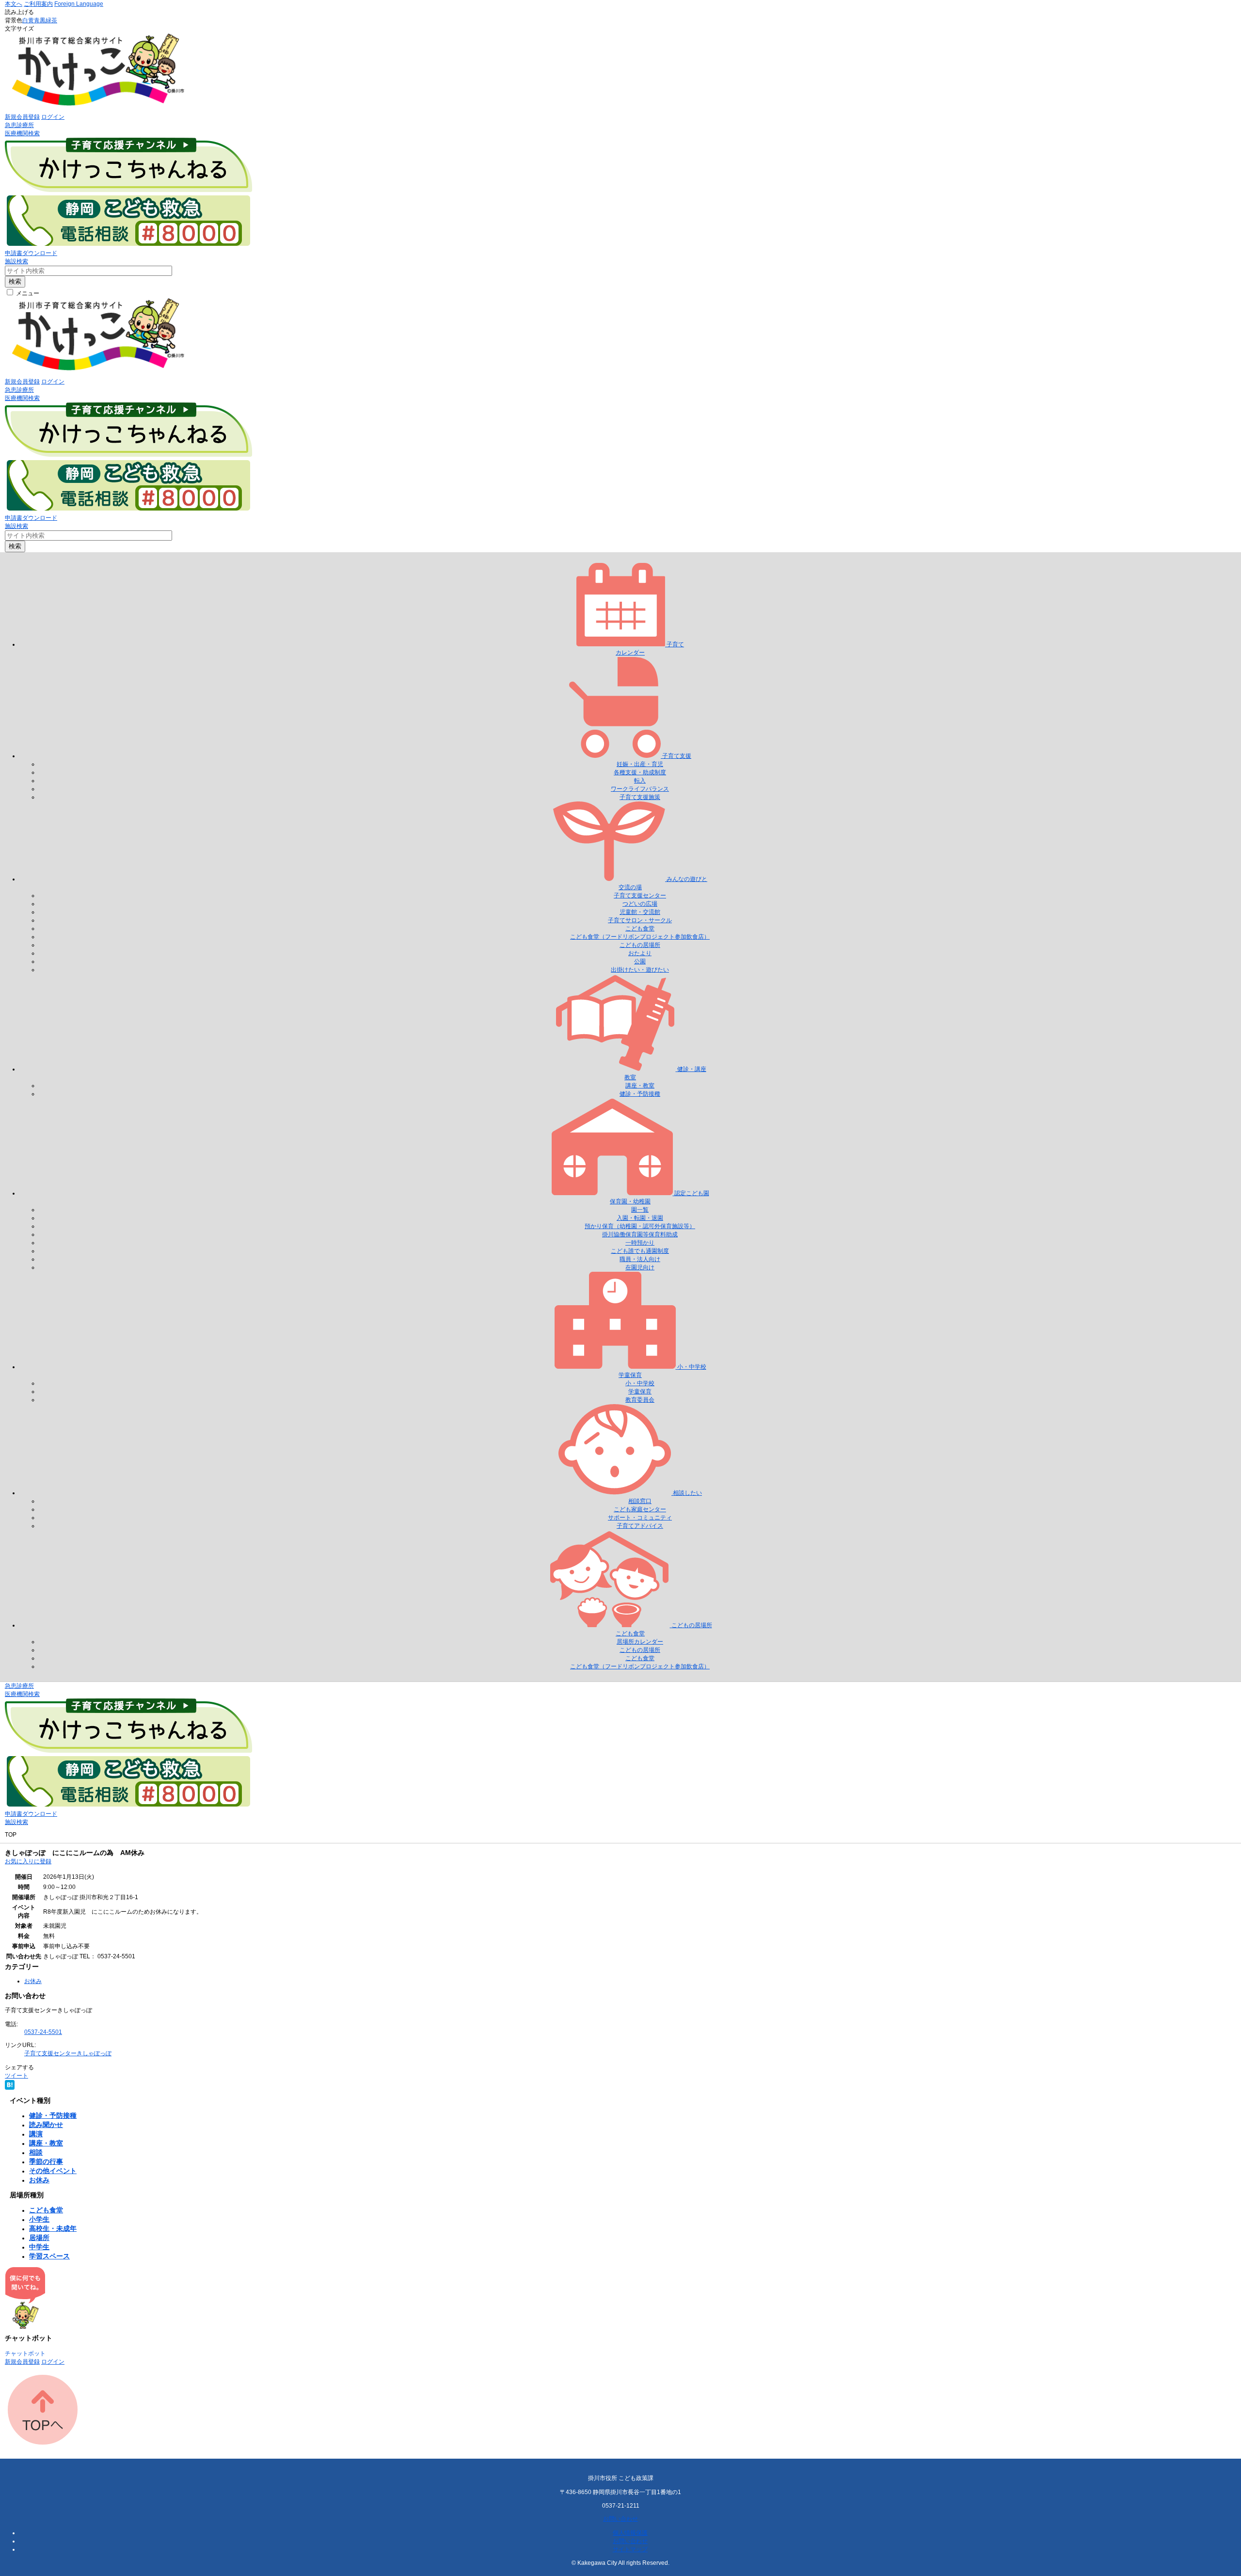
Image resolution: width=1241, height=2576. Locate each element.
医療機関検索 (22, 133)
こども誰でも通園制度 (640, 1251)
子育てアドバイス (640, 1526)
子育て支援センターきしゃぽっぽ (68, 2053)
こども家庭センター (640, 1509)
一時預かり (640, 1243)
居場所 (39, 2238)
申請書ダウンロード (31, 253)
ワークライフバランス (640, 789)
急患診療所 (19, 125)
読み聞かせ (46, 2125)
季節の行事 (46, 2161)
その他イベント (53, 2171)
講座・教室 (640, 1086)
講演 (36, 2134)
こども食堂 (640, 928)
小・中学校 (640, 1383)
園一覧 (640, 1210)
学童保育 (640, 1392)
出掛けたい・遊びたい (640, 970)
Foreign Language (79, 4)
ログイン (53, 117)
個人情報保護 (630, 2533)
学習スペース (49, 2256)
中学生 (39, 2247)
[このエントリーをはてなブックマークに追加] (10, 2088)
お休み (33, 1981)
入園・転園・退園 (640, 1218)
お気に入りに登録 (28, 1861)
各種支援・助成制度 (640, 772)
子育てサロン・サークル (640, 920)
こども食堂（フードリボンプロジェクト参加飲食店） (640, 937)
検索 (15, 281)
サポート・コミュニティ (640, 1518)
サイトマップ (630, 2549)
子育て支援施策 (640, 797)
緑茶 (51, 20)
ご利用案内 (38, 4)
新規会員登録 (22, 117)
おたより (640, 953)
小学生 (39, 2219)
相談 (36, 2152)
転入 (640, 781)
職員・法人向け (640, 1259)
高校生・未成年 (53, 2228)
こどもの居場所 (640, 945)
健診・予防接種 (640, 1094)
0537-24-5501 (43, 2032)
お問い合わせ (620, 2519)
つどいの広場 (640, 904)
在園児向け (640, 1267)
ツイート (16, 2076)
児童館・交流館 (640, 912)
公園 (640, 961)
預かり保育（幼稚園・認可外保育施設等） (640, 1226)
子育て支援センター (640, 896)
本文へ (14, 4)
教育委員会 (640, 1400)
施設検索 (16, 261)
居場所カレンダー (640, 1642)
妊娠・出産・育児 (640, 764)
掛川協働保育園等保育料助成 (640, 1234)
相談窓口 (640, 1501)
